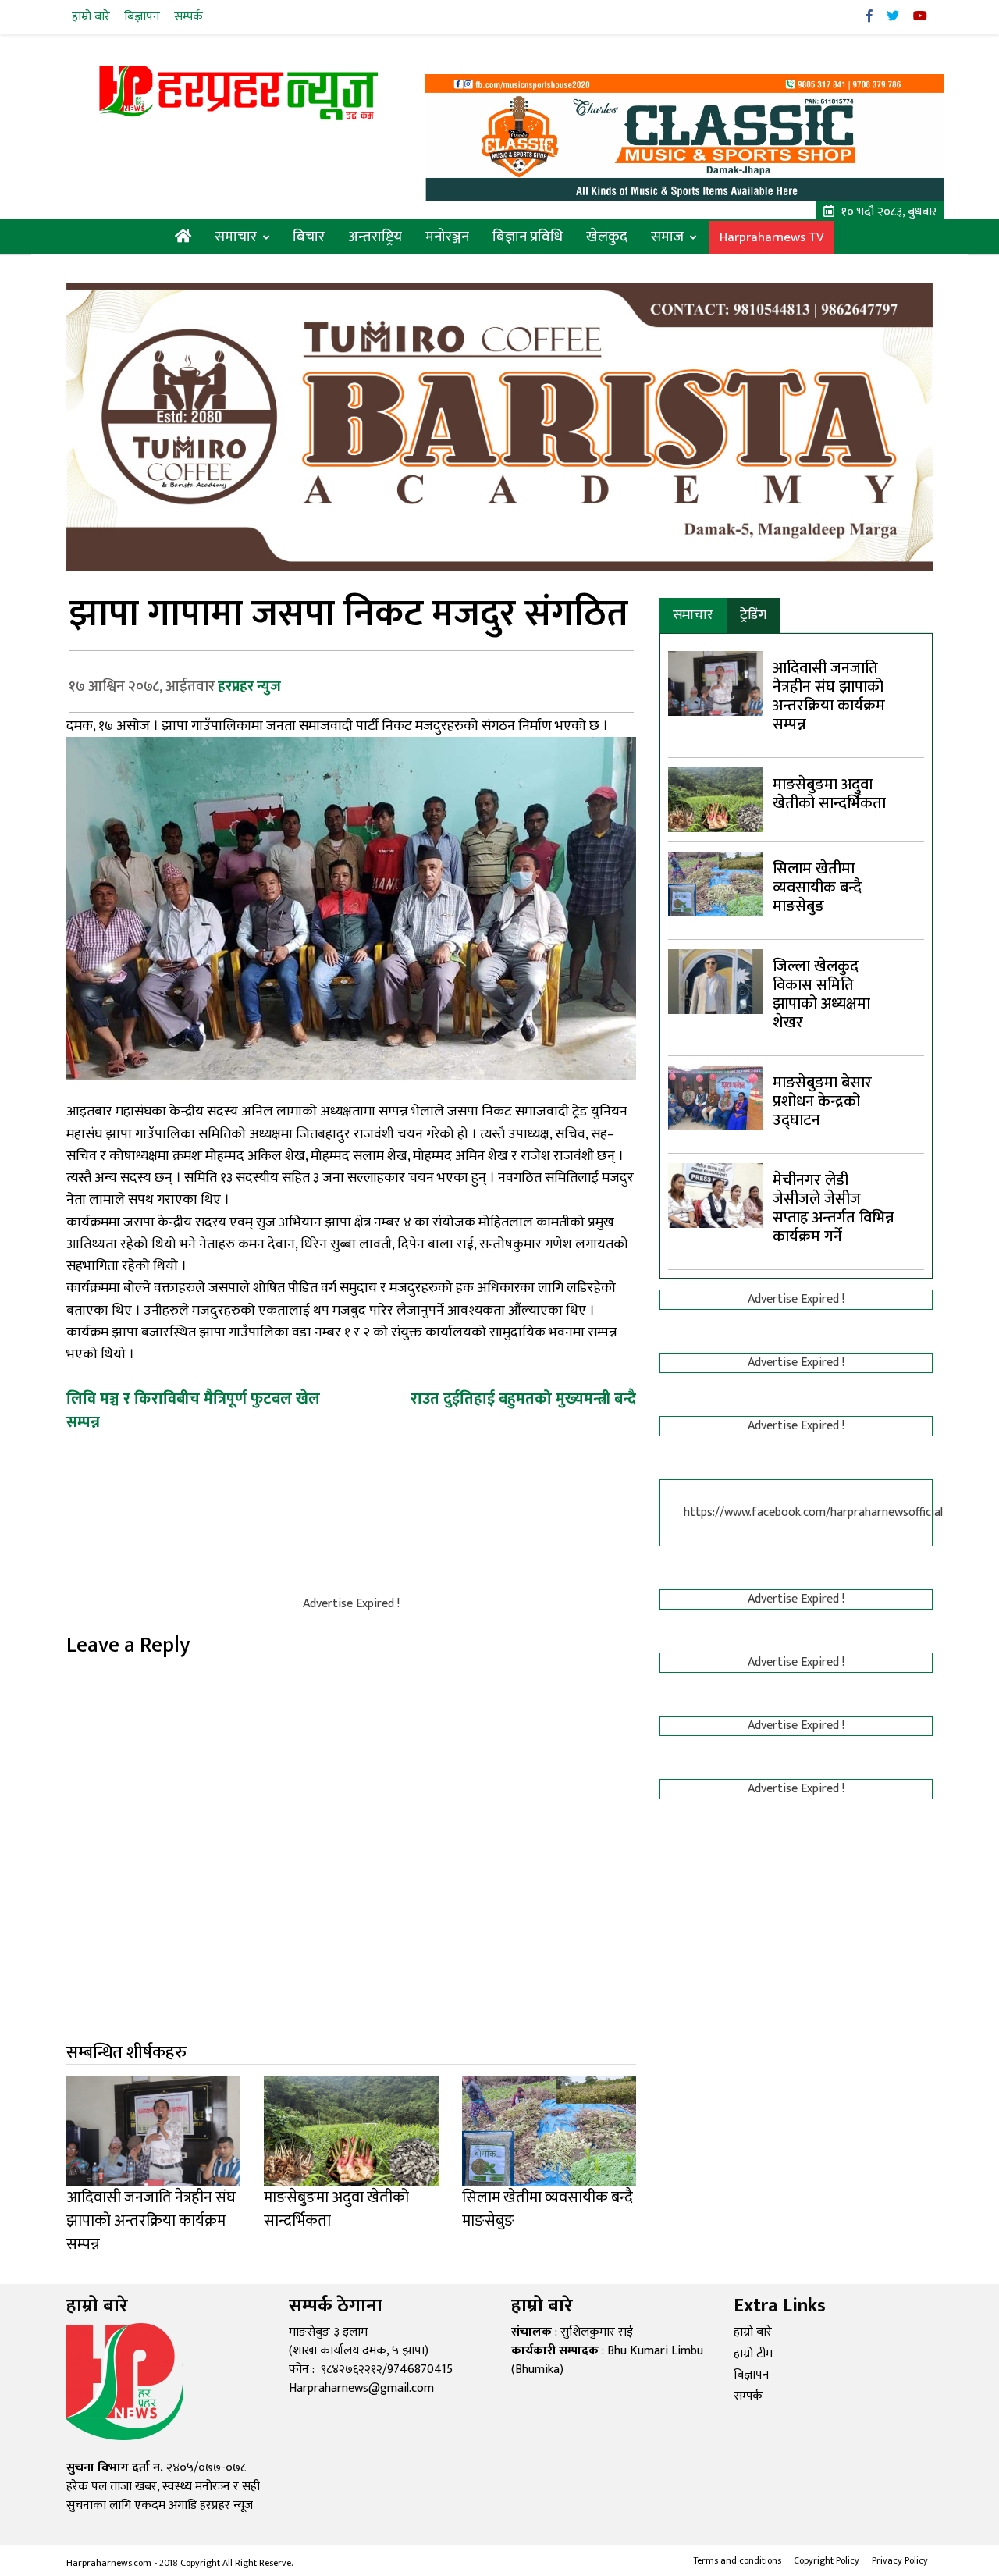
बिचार (309, 237)
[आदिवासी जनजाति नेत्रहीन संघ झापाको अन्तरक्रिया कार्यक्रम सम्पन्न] (715, 683)
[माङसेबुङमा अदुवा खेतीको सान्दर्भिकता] (715, 799)
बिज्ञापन (142, 17)
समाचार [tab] (693, 615)
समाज (667, 237)
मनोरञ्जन (447, 237)
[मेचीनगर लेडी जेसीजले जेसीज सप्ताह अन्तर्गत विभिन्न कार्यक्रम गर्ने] (715, 1195)
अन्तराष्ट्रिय (375, 237)
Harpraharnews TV (772, 238)
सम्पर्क (188, 17)
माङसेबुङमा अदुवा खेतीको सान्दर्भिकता (829, 794)
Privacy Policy (900, 2560)
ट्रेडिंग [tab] (753, 615)
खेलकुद (607, 237)
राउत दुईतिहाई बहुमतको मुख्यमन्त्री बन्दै (523, 1399)
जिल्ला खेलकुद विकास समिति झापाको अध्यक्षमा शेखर (821, 994)
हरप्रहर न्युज (249, 687)
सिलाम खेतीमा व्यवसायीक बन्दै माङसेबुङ (817, 888)
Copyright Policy (827, 2560)
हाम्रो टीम (753, 2354)
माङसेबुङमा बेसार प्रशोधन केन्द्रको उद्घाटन (822, 1101)
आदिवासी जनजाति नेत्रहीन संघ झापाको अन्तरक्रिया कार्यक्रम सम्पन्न (829, 696)
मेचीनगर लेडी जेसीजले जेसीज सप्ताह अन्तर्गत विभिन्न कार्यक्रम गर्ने (834, 1208)
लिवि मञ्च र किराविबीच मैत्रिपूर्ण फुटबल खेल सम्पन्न (193, 1411)
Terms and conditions (737, 2560)
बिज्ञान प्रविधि (528, 237)
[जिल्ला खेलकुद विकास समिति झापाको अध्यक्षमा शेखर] (715, 981)
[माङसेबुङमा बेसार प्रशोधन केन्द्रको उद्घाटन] (715, 1097)
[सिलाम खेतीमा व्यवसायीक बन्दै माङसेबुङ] (715, 883)
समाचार (236, 237)
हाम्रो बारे (91, 17)
